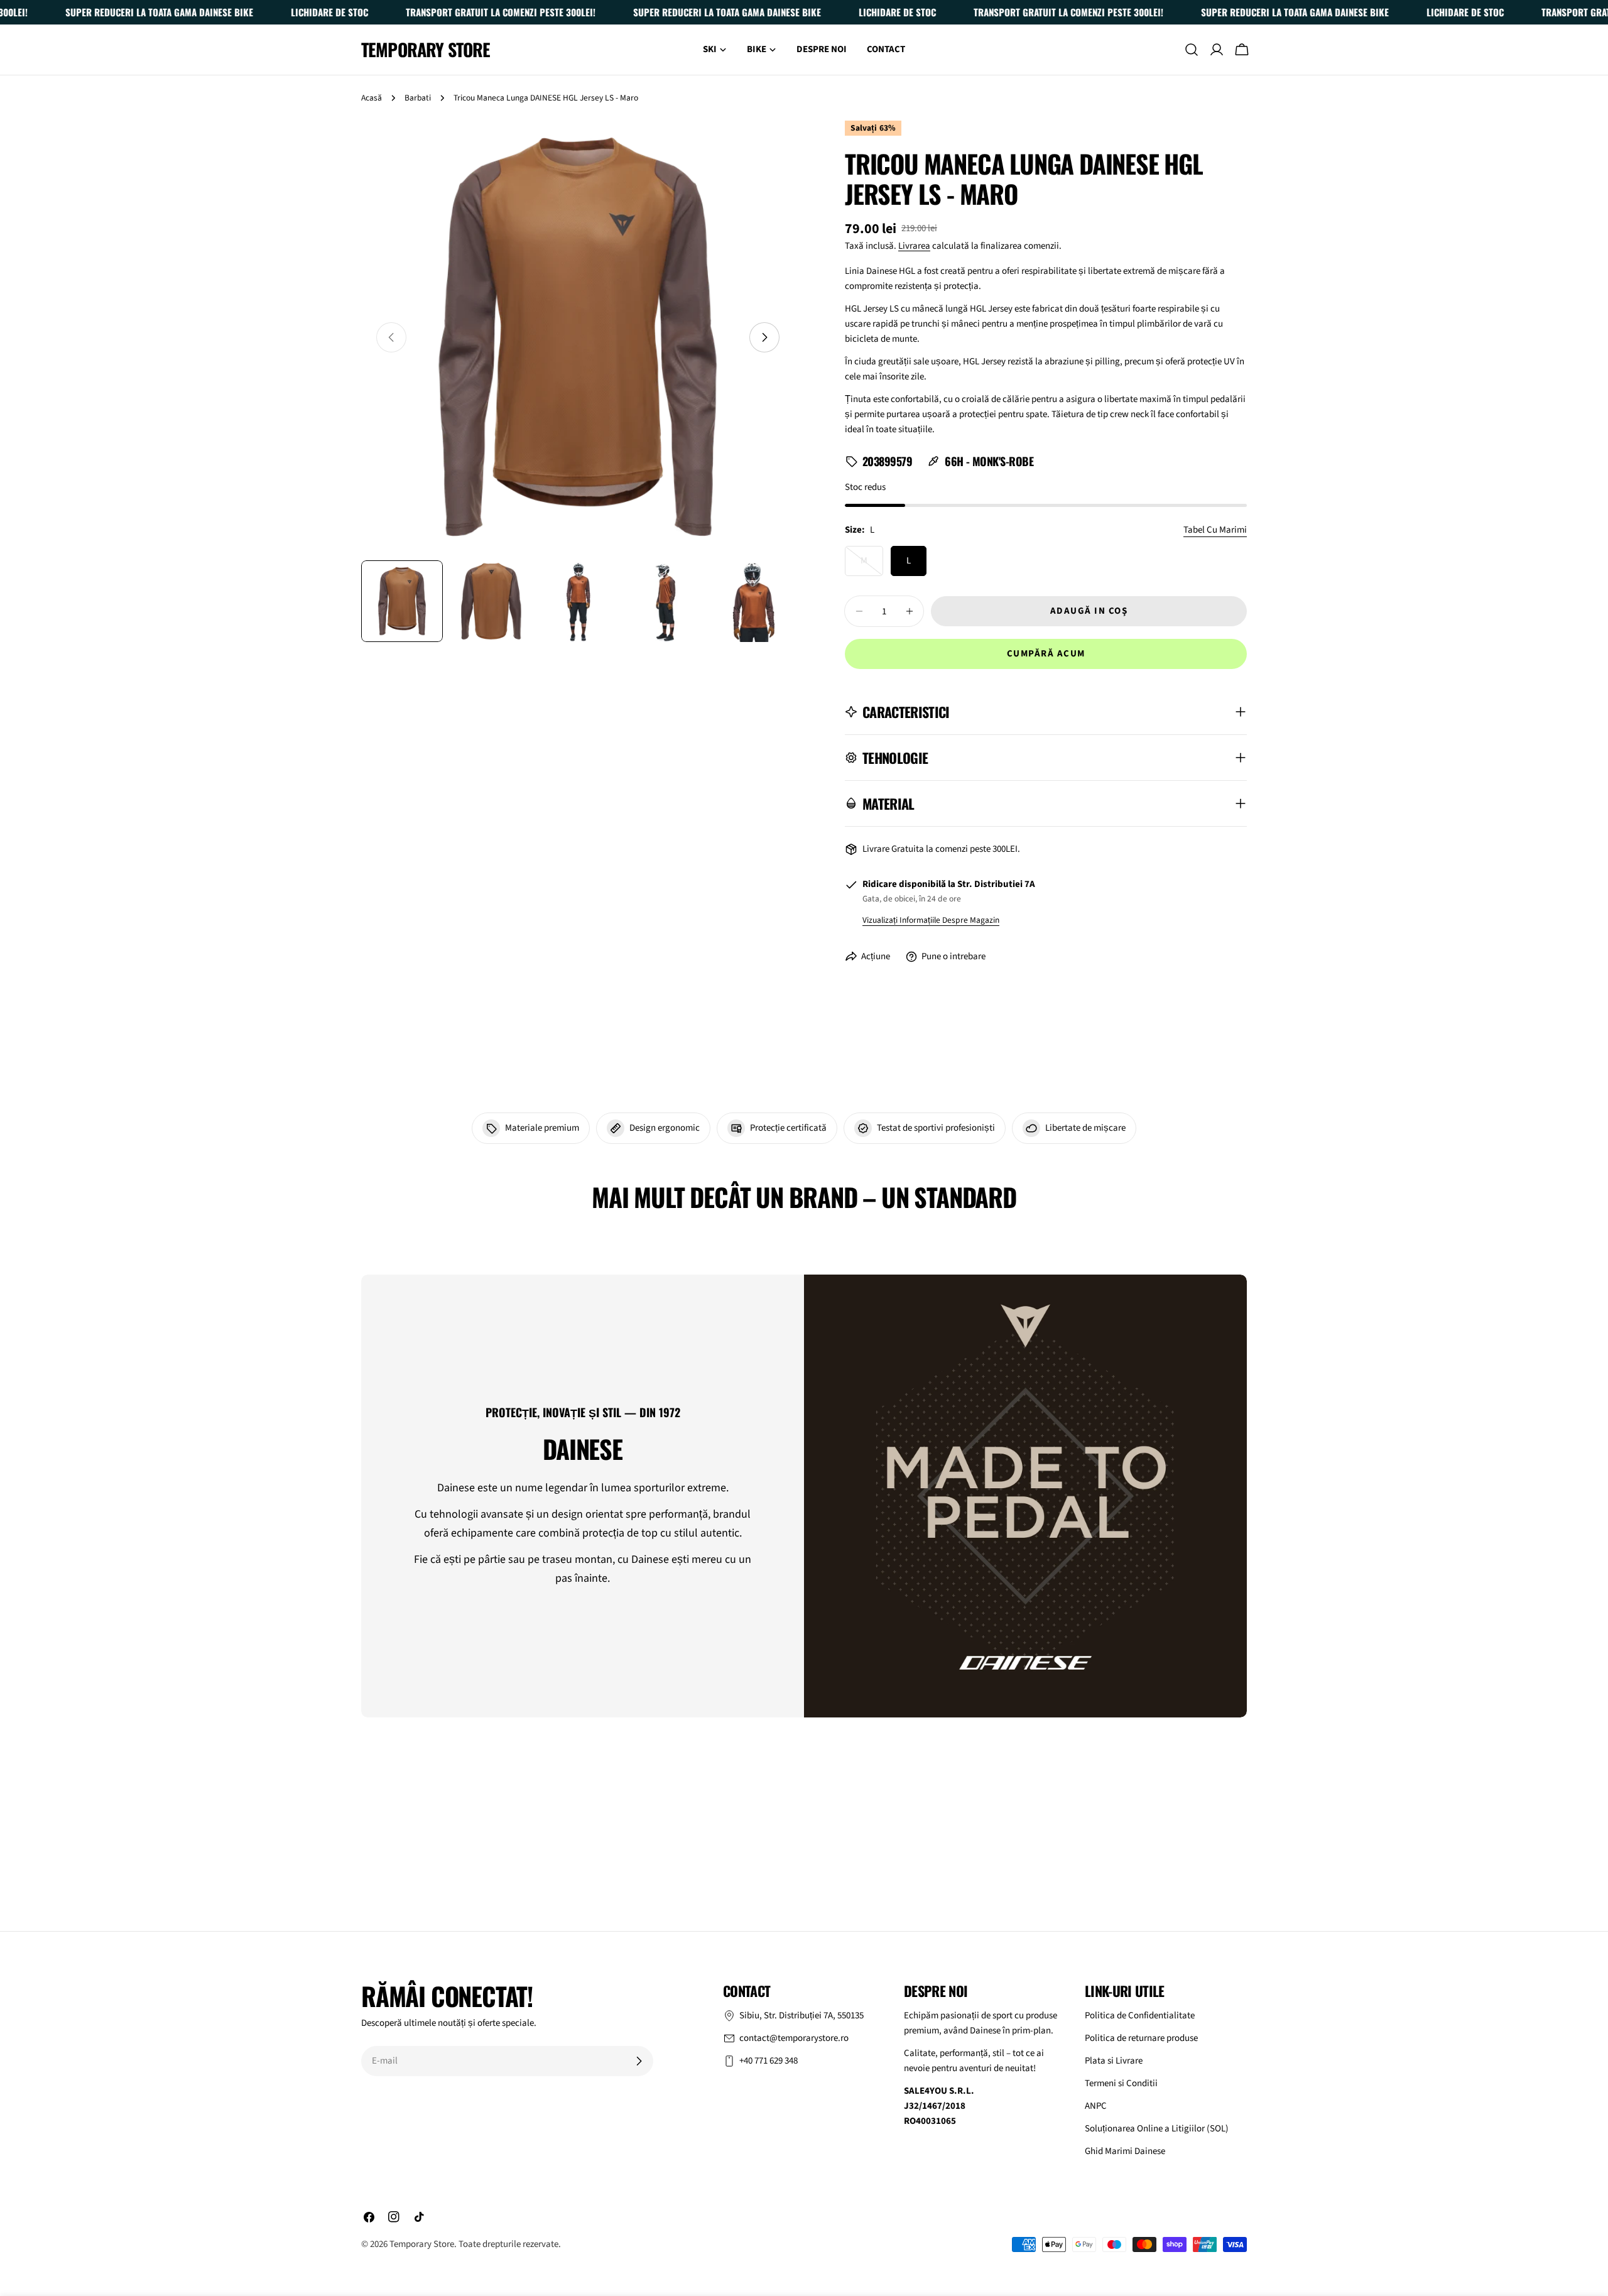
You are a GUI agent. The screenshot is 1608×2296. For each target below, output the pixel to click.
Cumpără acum (1046, 654)
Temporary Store (426, 50)
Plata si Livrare (1114, 2061)
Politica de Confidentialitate (1140, 2016)
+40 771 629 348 (769, 2061)
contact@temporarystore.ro (794, 2038)
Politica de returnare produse (1141, 2038)
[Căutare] (1192, 50)
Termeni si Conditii (1121, 2083)
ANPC (1096, 2106)
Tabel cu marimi (1215, 530)
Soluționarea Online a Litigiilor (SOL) (1157, 2129)
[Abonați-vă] (639, 2061)
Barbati (418, 98)
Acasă (372, 98)
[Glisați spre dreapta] (764, 337)
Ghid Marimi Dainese (1125, 2151)
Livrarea (914, 246)
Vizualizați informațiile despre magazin (931, 920)
